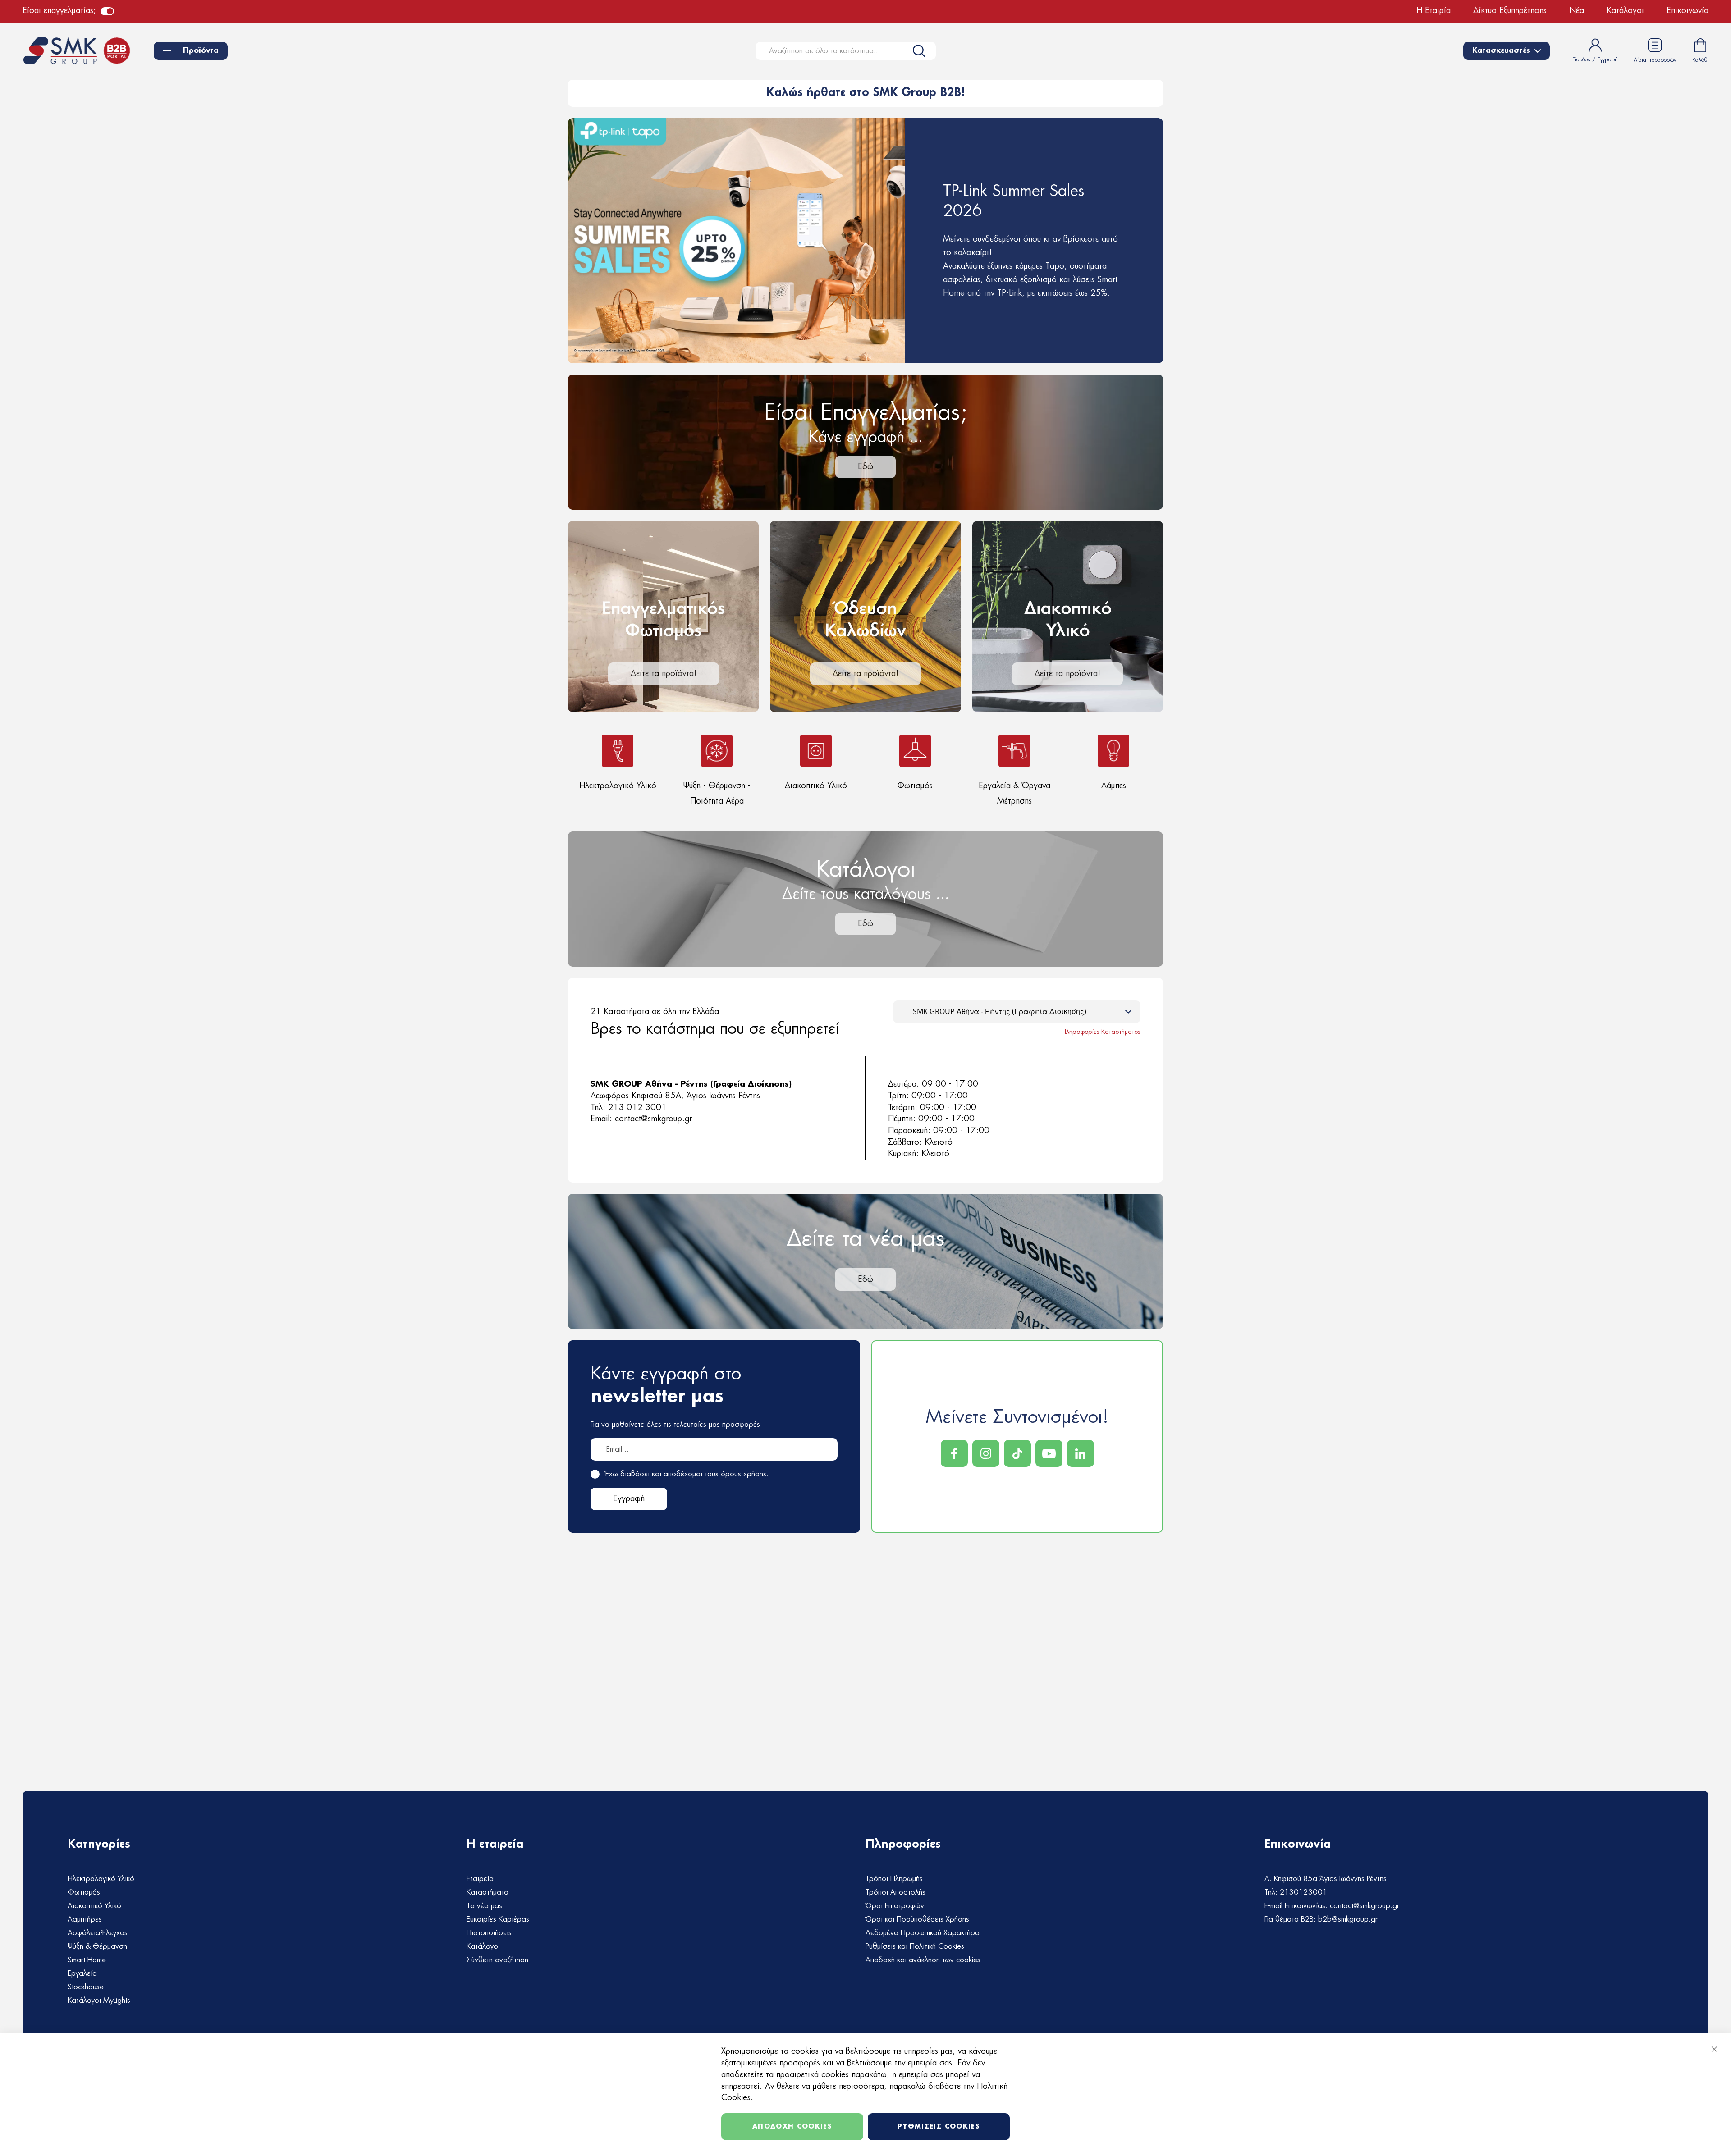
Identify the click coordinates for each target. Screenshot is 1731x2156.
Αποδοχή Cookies (792, 2127)
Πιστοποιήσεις (489, 1933)
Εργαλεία (82, 1973)
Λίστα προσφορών (1655, 60)
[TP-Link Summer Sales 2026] (865, 241)
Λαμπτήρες (85, 1919)
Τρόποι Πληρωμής (894, 1879)
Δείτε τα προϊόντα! (664, 674)
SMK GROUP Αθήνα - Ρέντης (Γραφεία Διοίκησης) (691, 1084)
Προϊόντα (201, 51)
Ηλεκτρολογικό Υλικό (101, 1879)
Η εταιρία (1433, 11)
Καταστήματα (488, 1892)
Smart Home (87, 1960)
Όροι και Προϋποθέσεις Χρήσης (917, 1919)
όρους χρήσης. (745, 1474)
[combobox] (846, 51)
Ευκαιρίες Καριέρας (498, 1919)
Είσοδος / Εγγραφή (1595, 59)
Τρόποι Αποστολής (895, 1892)
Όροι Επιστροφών (895, 1906)
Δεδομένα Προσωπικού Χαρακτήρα (923, 1933)
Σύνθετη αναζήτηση (497, 1960)
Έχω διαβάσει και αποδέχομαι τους (687, 1474)
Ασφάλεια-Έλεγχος (98, 1933)
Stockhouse (86, 1987)
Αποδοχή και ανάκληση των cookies (923, 1960)
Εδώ (865, 467)
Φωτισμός (84, 1892)
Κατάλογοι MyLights (99, 2001)
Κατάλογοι (1625, 11)
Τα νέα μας (484, 1906)
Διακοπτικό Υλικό (94, 1906)
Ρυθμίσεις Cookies (939, 2127)
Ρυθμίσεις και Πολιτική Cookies (915, 1946)
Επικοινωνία (1687, 11)
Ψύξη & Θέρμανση (97, 1946)
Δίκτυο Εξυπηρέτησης (1510, 11)
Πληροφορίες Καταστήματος (1101, 1032)
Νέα (1577, 11)
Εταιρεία (480, 1879)
